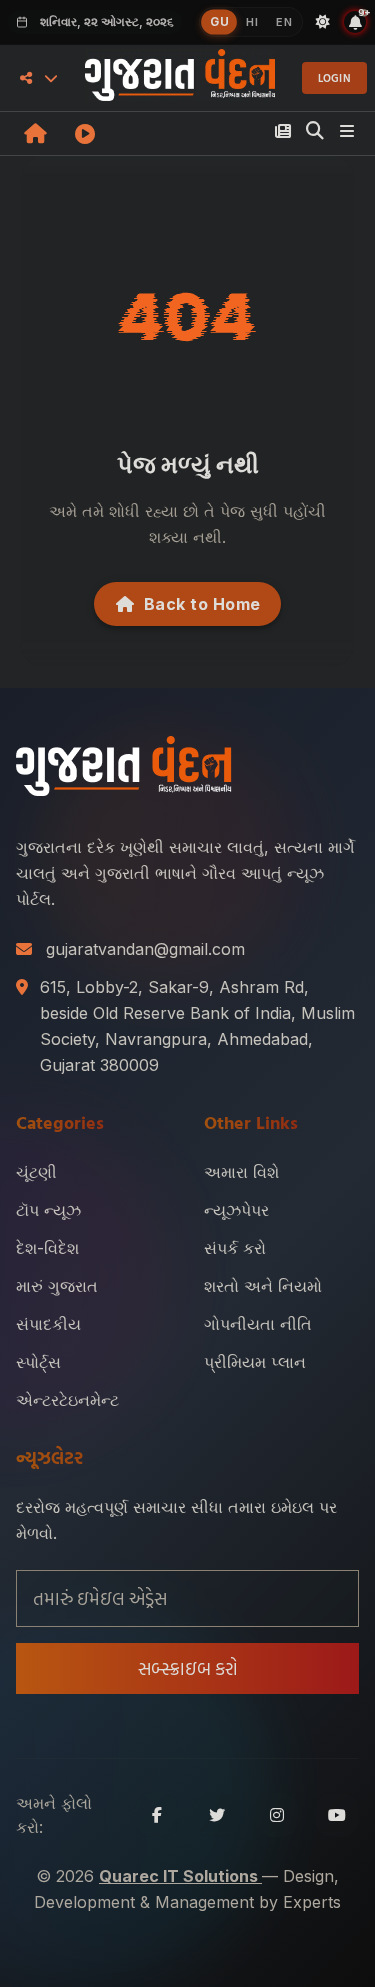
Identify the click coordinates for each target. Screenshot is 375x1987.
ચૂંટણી (36, 1172)
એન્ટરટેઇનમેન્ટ (67, 1400)
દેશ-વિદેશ (47, 1248)
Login (335, 78)
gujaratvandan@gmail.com (145, 949)
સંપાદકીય (48, 1324)
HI (252, 22)
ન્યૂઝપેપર (236, 1210)
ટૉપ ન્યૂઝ (48, 1210)
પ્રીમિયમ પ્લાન (255, 1362)
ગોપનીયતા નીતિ (258, 1324)
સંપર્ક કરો (235, 1248)
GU (219, 21)
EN (284, 22)
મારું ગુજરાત (57, 1286)
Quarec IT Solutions (180, 1876)
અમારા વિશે (241, 1172)
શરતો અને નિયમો (263, 1286)
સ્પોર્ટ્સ (38, 1362)
